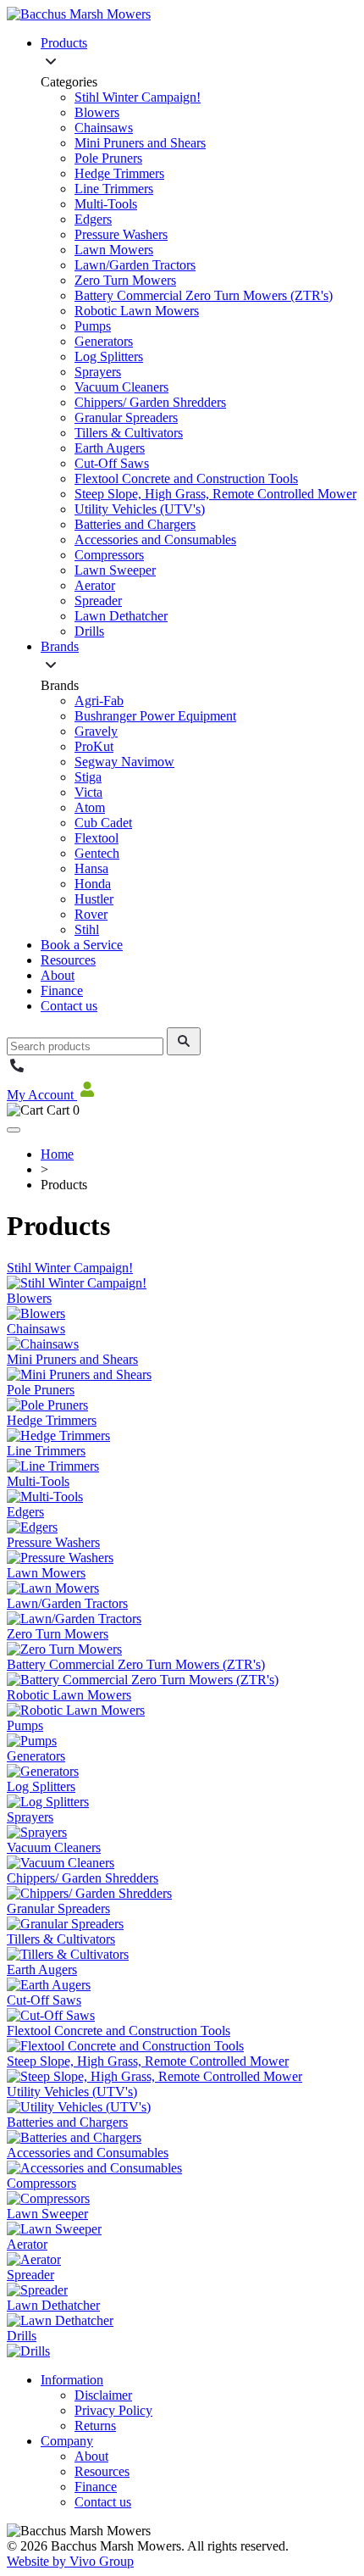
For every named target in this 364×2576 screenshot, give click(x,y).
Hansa (91, 868)
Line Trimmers (114, 189)
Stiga (88, 777)
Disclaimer (103, 2395)
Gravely (96, 731)
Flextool (97, 838)
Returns (95, 2426)
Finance (62, 990)
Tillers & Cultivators (129, 433)
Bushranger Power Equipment (155, 716)
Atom (90, 807)
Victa (88, 792)
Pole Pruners (108, 158)
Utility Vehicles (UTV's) (140, 509)
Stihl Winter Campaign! (138, 97)
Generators (104, 341)
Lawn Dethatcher (121, 616)
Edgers (93, 219)
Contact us (69, 1006)
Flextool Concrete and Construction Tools (186, 478)
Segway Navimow (124, 762)
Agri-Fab (99, 701)
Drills (89, 631)
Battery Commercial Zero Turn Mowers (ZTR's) (204, 295)
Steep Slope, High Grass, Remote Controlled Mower (215, 494)
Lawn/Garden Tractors (135, 265)
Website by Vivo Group (70, 2561)
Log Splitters (109, 356)
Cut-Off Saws (112, 463)
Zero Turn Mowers (125, 280)
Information (72, 2380)
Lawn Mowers (114, 250)
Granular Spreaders (126, 417)
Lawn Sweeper (115, 570)
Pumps (93, 326)
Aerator (95, 585)
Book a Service (82, 945)
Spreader (98, 601)
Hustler (94, 899)
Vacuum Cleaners (121, 387)
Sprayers (98, 372)
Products (64, 43)
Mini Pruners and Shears (140, 143)
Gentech (97, 853)
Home (57, 1154)
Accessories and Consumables (155, 540)
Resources (68, 960)
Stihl (87, 929)
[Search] (184, 1041)
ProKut (94, 746)
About (58, 975)
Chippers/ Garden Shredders (150, 402)
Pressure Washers (121, 234)
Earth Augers (110, 448)
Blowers (97, 112)
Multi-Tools (106, 204)
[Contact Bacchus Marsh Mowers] (17, 1071)
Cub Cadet (103, 823)
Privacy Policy (113, 2410)
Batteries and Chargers (135, 524)
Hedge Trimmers (119, 173)
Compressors (109, 555)
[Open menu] (14, 1130)
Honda (93, 884)
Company (67, 2441)
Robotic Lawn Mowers (137, 311)
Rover (91, 914)
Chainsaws (104, 128)
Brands (60, 646)
